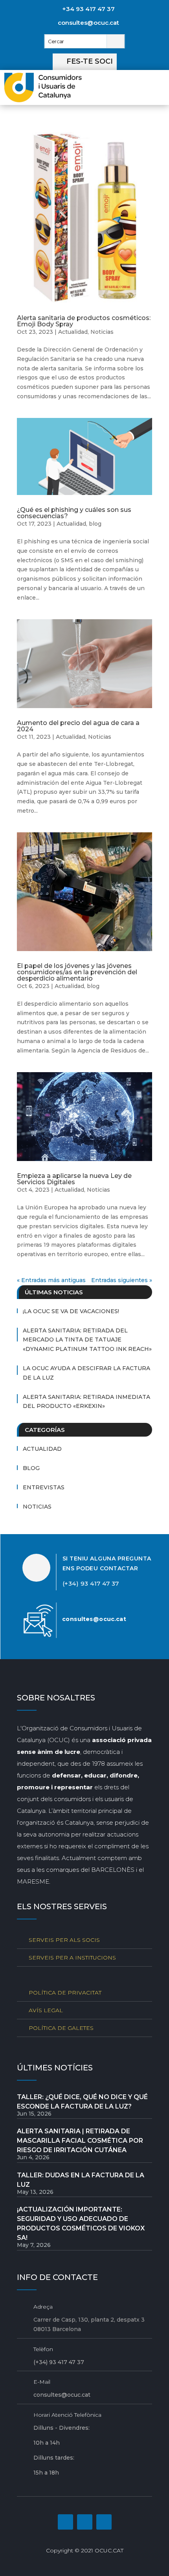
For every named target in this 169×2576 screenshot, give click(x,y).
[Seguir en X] (104, 2522)
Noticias (102, 332)
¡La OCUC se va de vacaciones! (71, 1311)
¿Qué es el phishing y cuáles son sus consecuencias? (74, 513)
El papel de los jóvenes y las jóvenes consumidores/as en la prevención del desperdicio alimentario (77, 972)
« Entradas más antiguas (51, 1280)
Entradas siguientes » (122, 1280)
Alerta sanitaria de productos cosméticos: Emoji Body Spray (84, 321)
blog (95, 524)
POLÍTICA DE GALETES (61, 2028)
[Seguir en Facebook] (65, 2522)
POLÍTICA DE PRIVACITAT (65, 1993)
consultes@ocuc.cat (88, 23)
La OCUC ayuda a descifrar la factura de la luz (86, 1373)
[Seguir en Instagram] (85, 2522)
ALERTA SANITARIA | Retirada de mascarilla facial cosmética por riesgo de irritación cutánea (80, 2141)
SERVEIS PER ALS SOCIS (64, 1940)
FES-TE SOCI (90, 61)
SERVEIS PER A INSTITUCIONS (72, 1958)
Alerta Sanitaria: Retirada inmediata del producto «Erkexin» (86, 1402)
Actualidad (73, 332)
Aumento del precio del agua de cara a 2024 (78, 726)
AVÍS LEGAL (46, 2010)
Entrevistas (44, 1487)
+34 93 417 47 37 (88, 9)
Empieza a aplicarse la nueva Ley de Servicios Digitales (74, 1179)
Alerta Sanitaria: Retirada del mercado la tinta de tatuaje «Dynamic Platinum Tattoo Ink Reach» (87, 1340)
